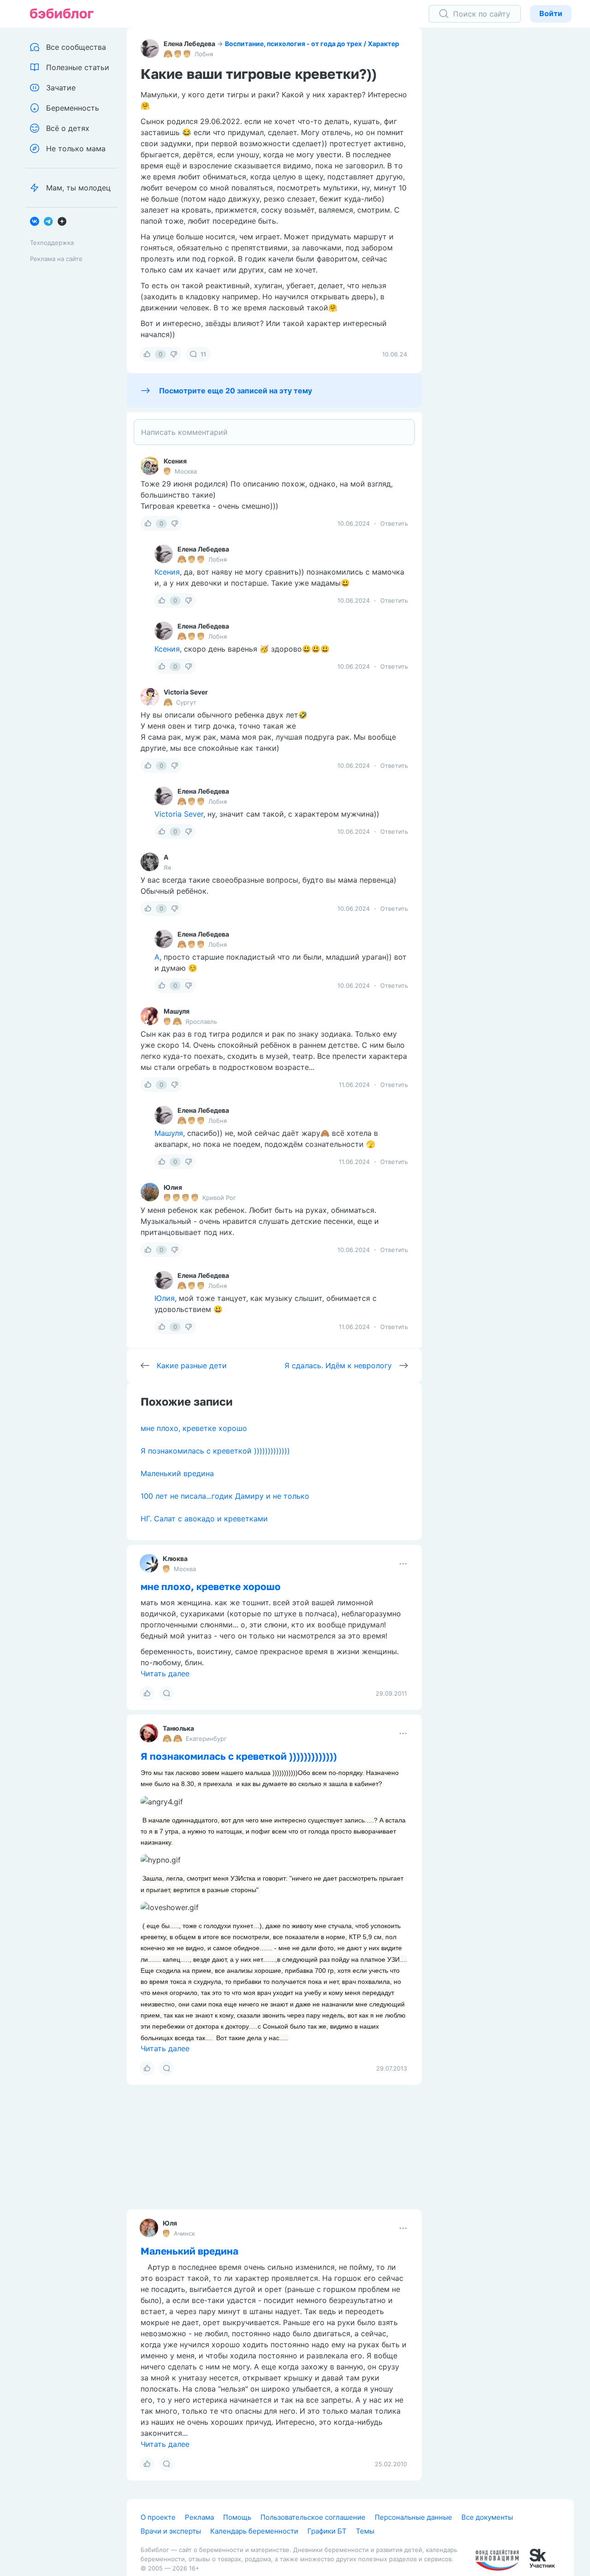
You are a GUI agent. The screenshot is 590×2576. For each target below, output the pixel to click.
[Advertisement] (505, 171)
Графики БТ (327, 2531)
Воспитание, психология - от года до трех (293, 44)
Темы (365, 2531)
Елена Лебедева (189, 44)
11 (203, 354)
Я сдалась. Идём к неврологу (338, 1365)
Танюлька (178, 1728)
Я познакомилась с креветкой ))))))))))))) (215, 1451)
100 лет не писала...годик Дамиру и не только (225, 1496)
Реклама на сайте (56, 259)
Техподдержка (52, 243)
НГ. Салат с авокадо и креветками (204, 1519)
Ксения (175, 461)
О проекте (158, 2517)
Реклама (199, 2517)
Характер (383, 44)
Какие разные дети (192, 1365)
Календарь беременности (254, 2531)
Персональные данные (413, 2517)
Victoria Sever (186, 692)
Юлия (173, 1187)
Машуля (177, 1011)
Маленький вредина (177, 1473)
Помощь (237, 2517)
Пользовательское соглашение (313, 2517)
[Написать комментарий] (274, 432)
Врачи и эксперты (171, 2531)
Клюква (175, 1558)
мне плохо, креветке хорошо (194, 1428)
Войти (551, 13)
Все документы (487, 2517)
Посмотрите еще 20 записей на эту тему (236, 391)
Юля (170, 2223)
